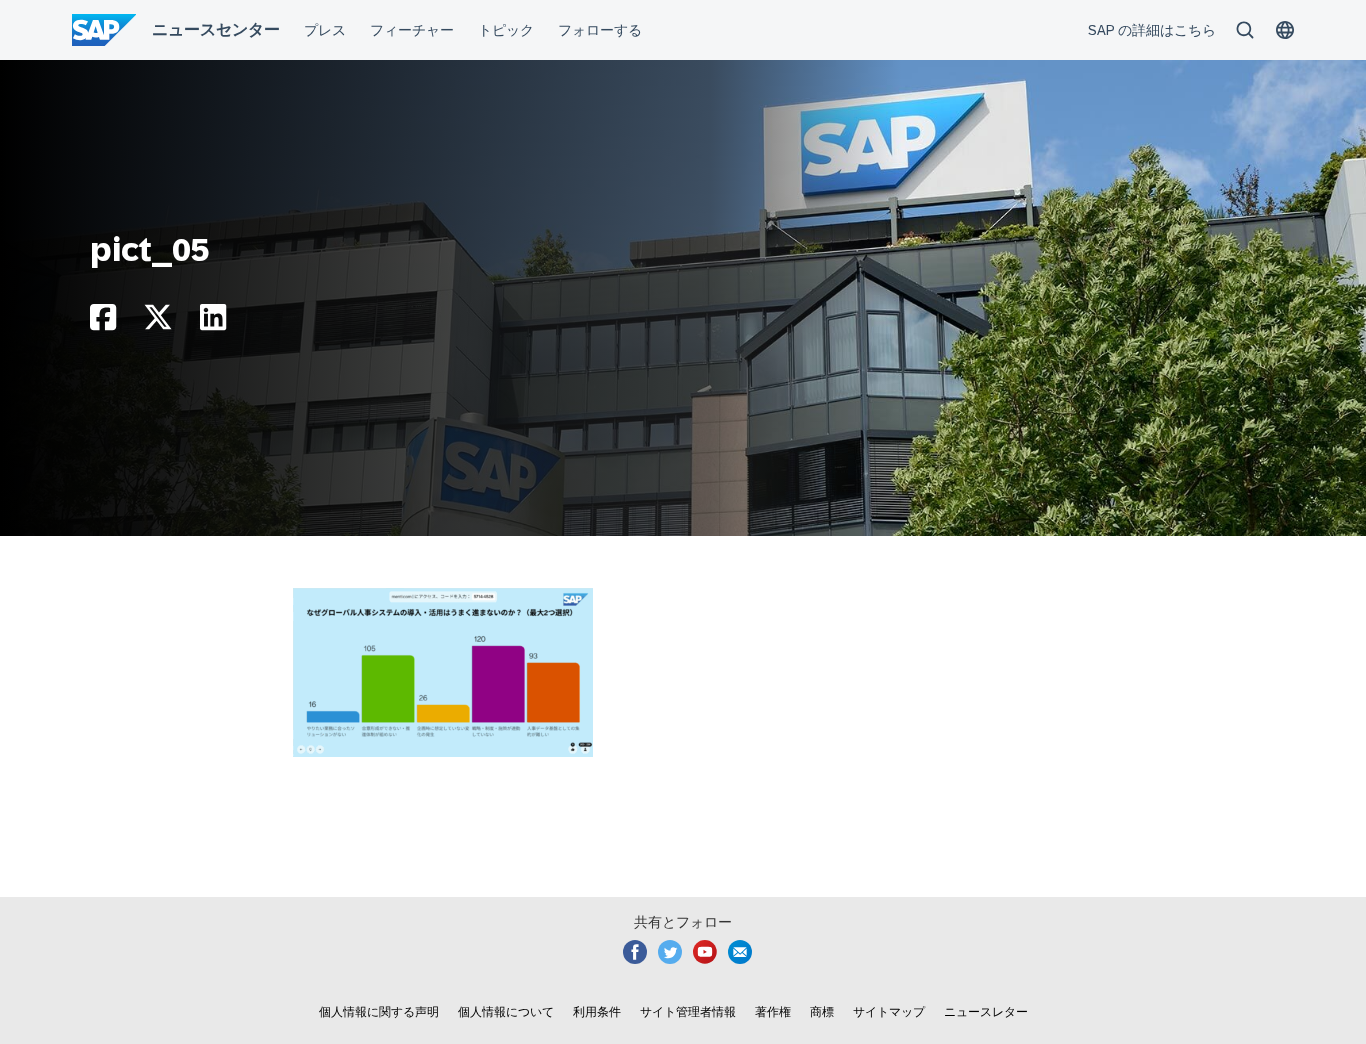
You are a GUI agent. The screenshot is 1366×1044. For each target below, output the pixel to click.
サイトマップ (889, 1012)
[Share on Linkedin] (213, 322)
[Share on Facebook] (103, 322)
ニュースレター (986, 1012)
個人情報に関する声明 (379, 1012)
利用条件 (597, 1012)
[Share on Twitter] (158, 322)
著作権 (773, 1012)
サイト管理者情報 (688, 1012)
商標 (822, 1012)
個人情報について (506, 1012)
